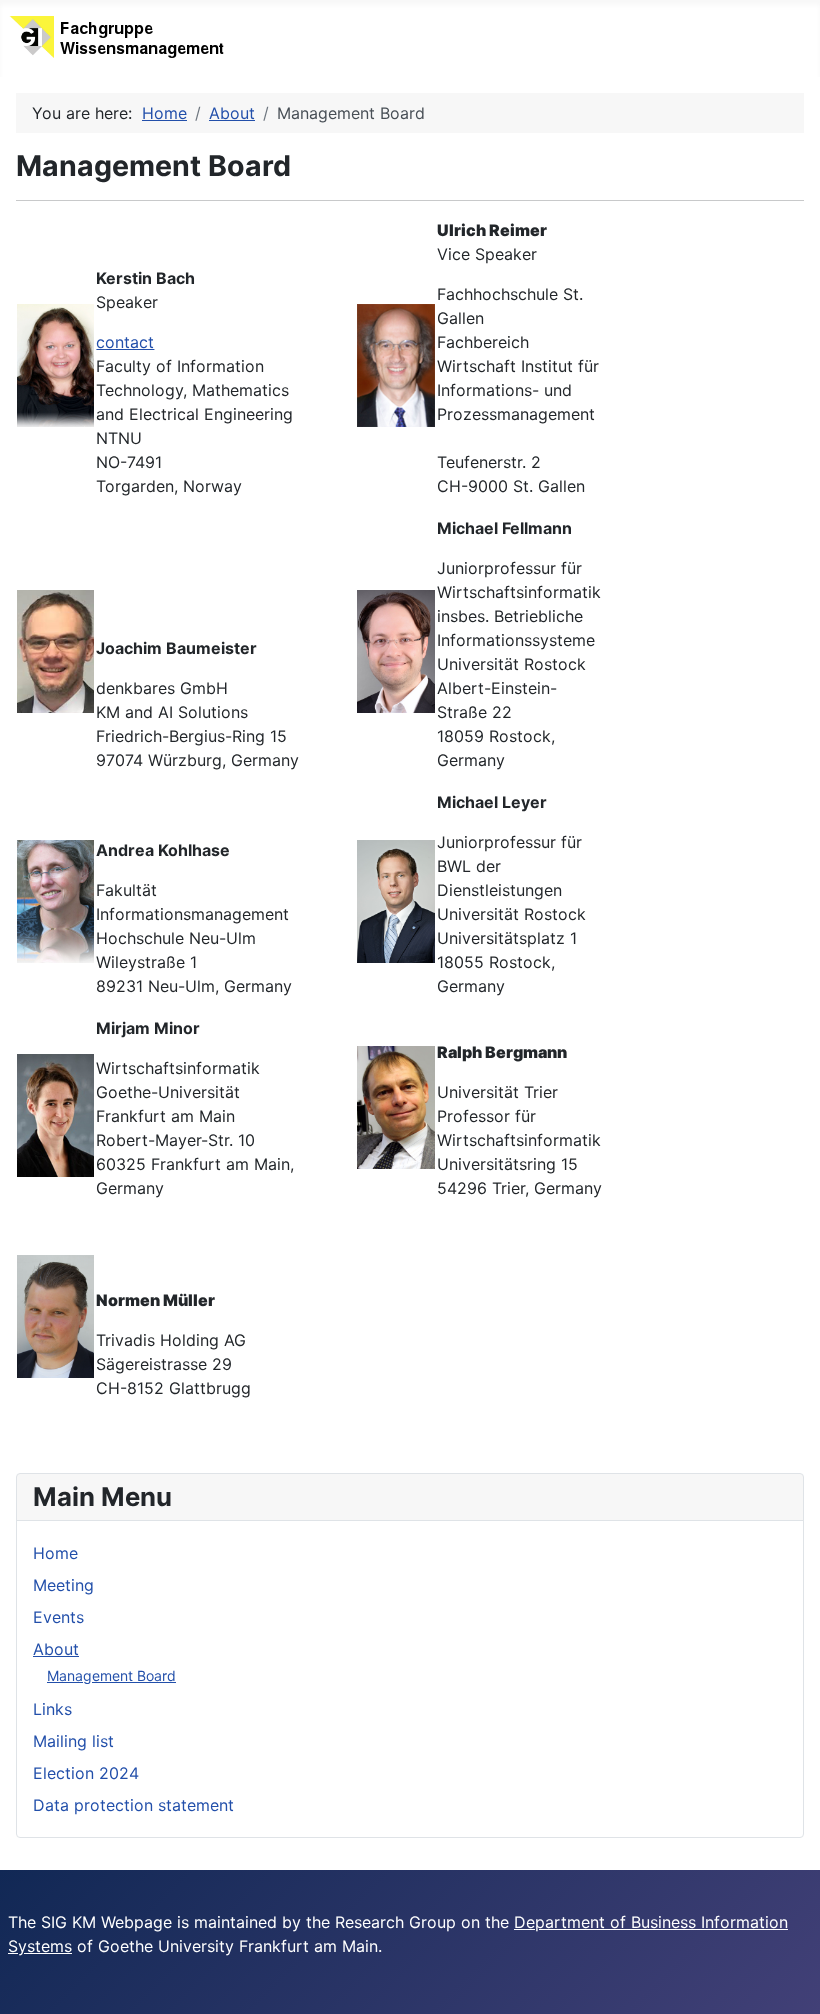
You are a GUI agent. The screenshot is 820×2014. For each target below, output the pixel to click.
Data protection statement (133, 1805)
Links (52, 1709)
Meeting (63, 1585)
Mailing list (73, 1741)
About (56, 1649)
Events (58, 1617)
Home (55, 1553)
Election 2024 (86, 1773)
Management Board (111, 1675)
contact (125, 342)
